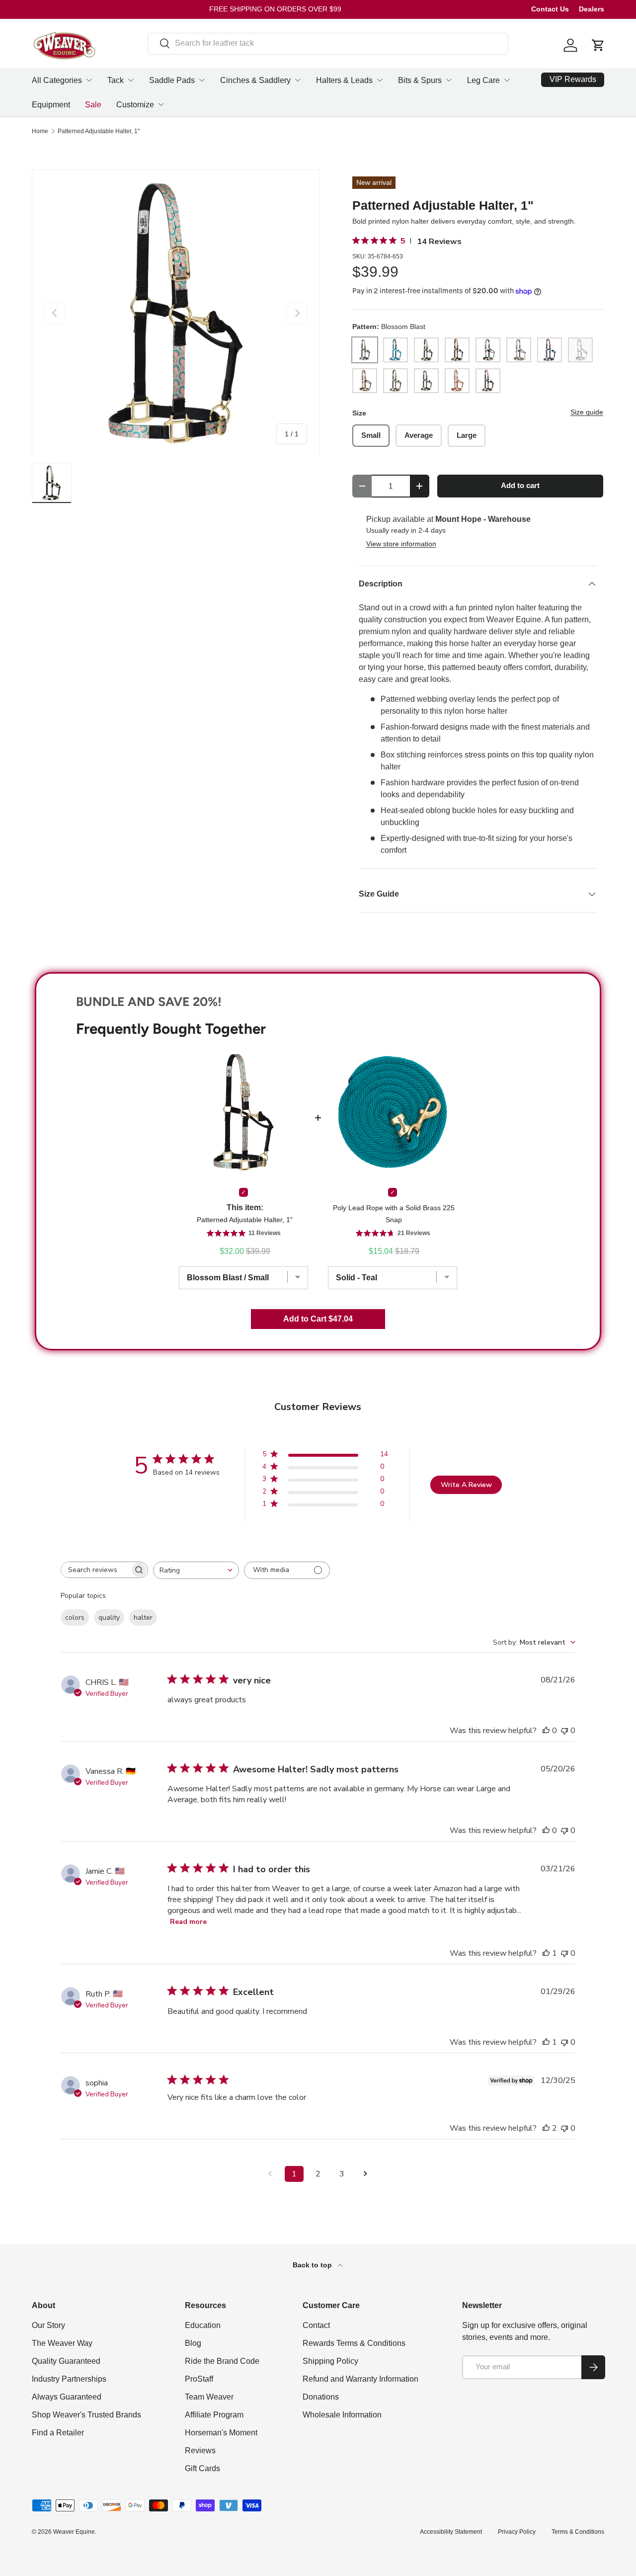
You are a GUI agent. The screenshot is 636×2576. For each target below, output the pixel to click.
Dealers (592, 9)
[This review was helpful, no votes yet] (546, 1731)
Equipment (51, 105)
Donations (321, 2397)
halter (143, 1618)
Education (203, 2325)
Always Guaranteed (67, 2397)
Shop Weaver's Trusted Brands (86, 2415)
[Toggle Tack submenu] (131, 80)
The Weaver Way (62, 2343)
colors (75, 1618)
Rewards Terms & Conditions (354, 2343)
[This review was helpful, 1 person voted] (546, 1953)
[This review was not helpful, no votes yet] (564, 1731)
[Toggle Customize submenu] (161, 104)
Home (40, 131)
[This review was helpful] (546, 2128)
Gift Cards (202, 2468)
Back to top (313, 2265)
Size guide (587, 412)
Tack (116, 80)
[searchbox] (95, 1570)
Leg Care (483, 80)
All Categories (57, 80)
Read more (188, 1922)
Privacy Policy (517, 2532)
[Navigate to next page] (366, 2174)
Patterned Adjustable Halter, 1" (99, 131)
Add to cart (520, 486)
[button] (598, 45)
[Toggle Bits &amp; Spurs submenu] (449, 80)
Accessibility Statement (451, 2532)
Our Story (48, 2325)
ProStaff (199, 2379)
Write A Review (466, 1485)
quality (109, 1618)
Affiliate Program (214, 2415)
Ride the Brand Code (222, 2361)
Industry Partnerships (69, 2379)
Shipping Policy (330, 2361)
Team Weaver (209, 2397)
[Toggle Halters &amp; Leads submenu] (380, 80)
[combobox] (328, 43)
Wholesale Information (342, 2415)
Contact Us (550, 9)
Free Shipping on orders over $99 (275, 9)
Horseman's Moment (221, 2433)
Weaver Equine (74, 2532)
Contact (316, 2325)
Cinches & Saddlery (255, 80)
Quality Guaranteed (66, 2361)
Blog (193, 2343)
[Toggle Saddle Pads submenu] (202, 80)
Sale (93, 105)
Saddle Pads (172, 80)
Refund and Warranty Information (360, 2379)
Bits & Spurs (420, 80)
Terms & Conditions (578, 2532)
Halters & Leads (344, 80)
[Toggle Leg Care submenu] (507, 80)
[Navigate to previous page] (270, 2174)
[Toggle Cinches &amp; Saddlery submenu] (298, 80)
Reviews (200, 2451)
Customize (135, 105)
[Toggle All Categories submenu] (89, 80)
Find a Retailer (58, 2433)
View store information (401, 544)
